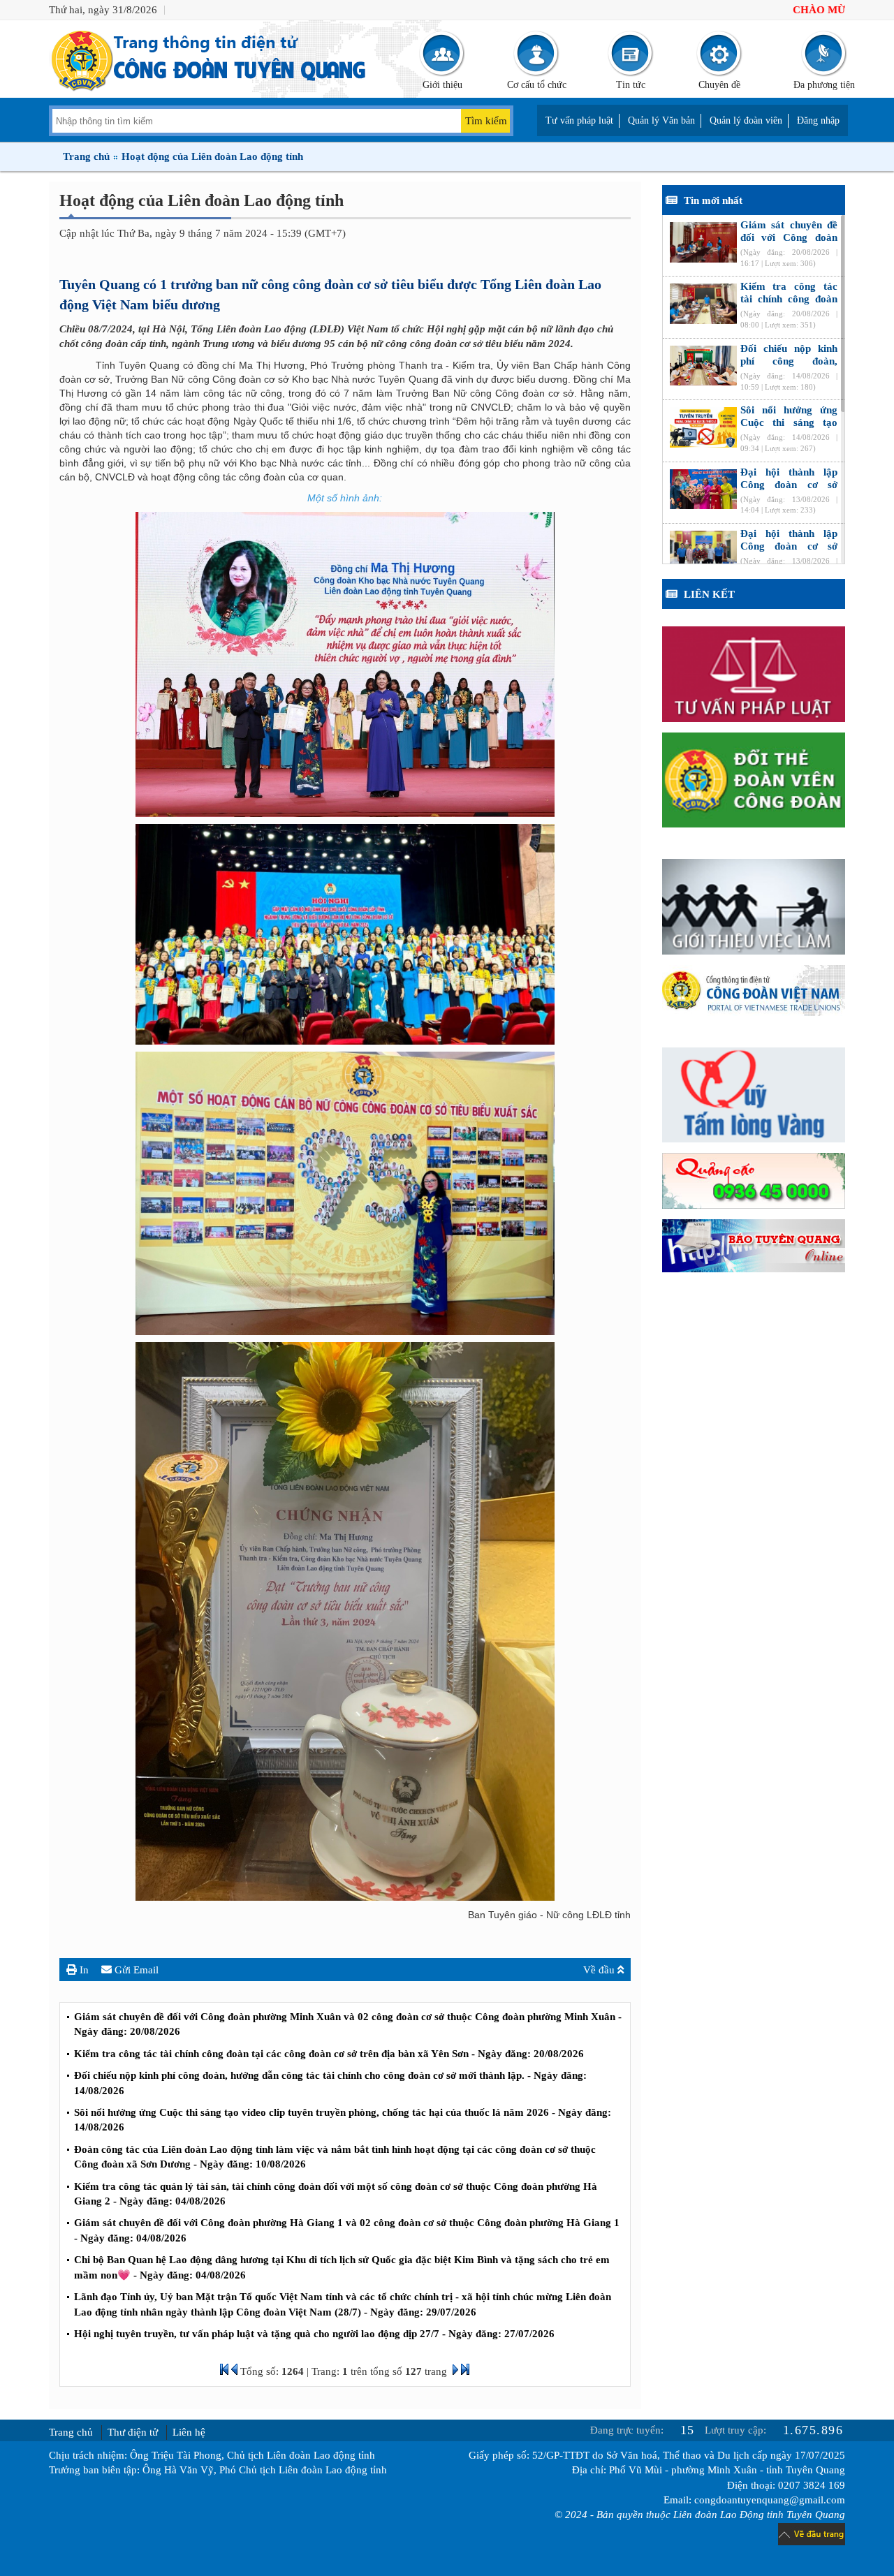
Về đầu (600, 1970)
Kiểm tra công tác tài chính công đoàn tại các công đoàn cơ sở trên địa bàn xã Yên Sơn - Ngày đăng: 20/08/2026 (329, 2054)
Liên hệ (189, 2432)
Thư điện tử (133, 2432)
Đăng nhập (818, 120)
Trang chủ (86, 156)
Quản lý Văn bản (661, 120)
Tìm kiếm (486, 121)
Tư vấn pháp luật (579, 120)
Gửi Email (135, 1970)
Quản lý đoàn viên (746, 120)
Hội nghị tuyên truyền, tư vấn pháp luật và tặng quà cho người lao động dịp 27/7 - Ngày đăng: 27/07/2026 (314, 2334)
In (83, 1970)
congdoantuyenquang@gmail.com (770, 2500)
